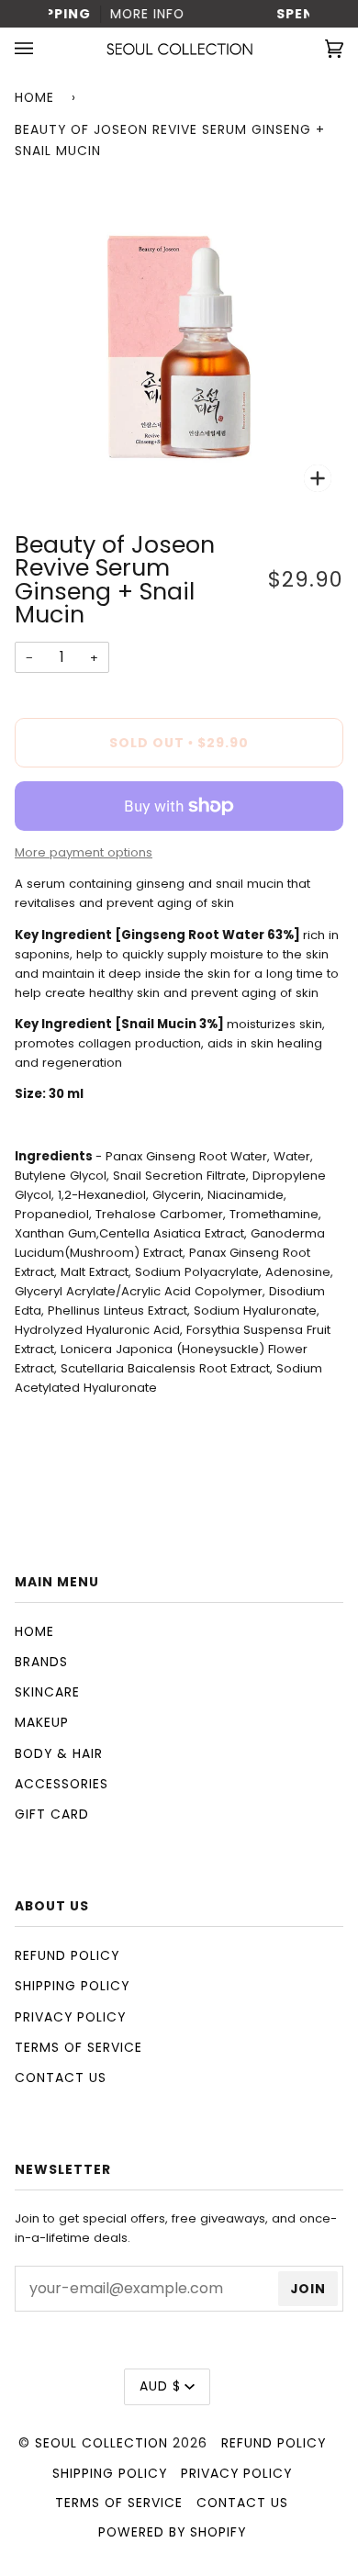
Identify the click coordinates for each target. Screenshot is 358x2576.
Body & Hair (59, 1753)
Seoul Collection (101, 2443)
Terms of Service (78, 2047)
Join (308, 2289)
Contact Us (61, 2078)
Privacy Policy (70, 2017)
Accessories (62, 1784)
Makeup (42, 1722)
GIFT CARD (52, 1814)
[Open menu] (42, 49)
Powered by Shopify (172, 2532)
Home (34, 97)
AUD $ (160, 2386)
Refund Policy (67, 1955)
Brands (41, 1662)
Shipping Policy (72, 1986)
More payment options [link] (84, 852)
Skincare (47, 1692)
